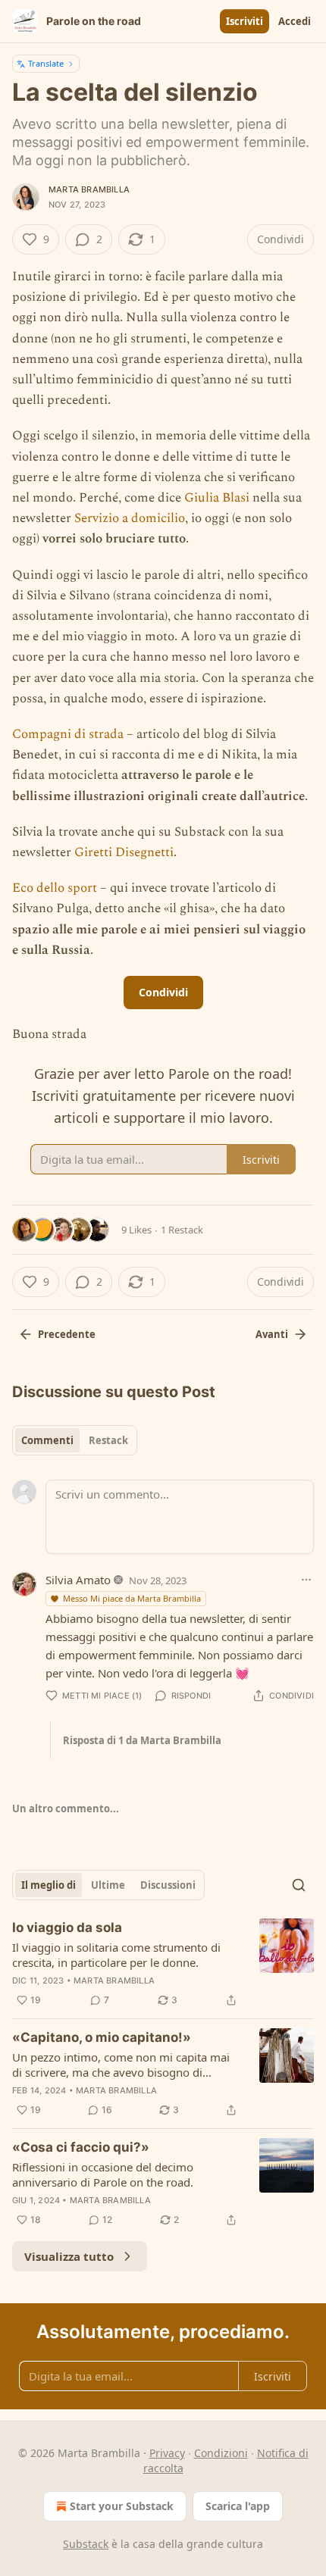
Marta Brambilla (89, 189)
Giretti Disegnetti (124, 852)
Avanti (272, 1334)
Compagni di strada (68, 734)
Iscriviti (244, 21)
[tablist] (75, 1440)
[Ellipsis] (306, 1580)
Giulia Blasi (217, 498)
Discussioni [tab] (168, 1885)
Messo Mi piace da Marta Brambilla (132, 1598)
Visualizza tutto (69, 2256)
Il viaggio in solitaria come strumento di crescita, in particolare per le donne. (116, 1955)
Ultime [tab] (108, 1885)
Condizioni (221, 2453)
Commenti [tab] (47, 1440)
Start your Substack (122, 2506)
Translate (46, 63)
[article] (163, 1964)
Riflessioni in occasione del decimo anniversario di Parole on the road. (103, 2174)
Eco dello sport (55, 888)
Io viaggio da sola (67, 1927)
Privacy (167, 2453)
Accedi (295, 21)
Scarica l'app (238, 2506)
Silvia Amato (78, 1580)
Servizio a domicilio (130, 518)
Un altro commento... (66, 1809)
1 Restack (182, 1230)
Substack (86, 2544)
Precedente (67, 1334)
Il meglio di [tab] (49, 1885)
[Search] (299, 1885)
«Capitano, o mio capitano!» (102, 2037)
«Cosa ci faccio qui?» (81, 2147)
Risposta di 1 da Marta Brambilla (142, 1740)
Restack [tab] (108, 1440)
